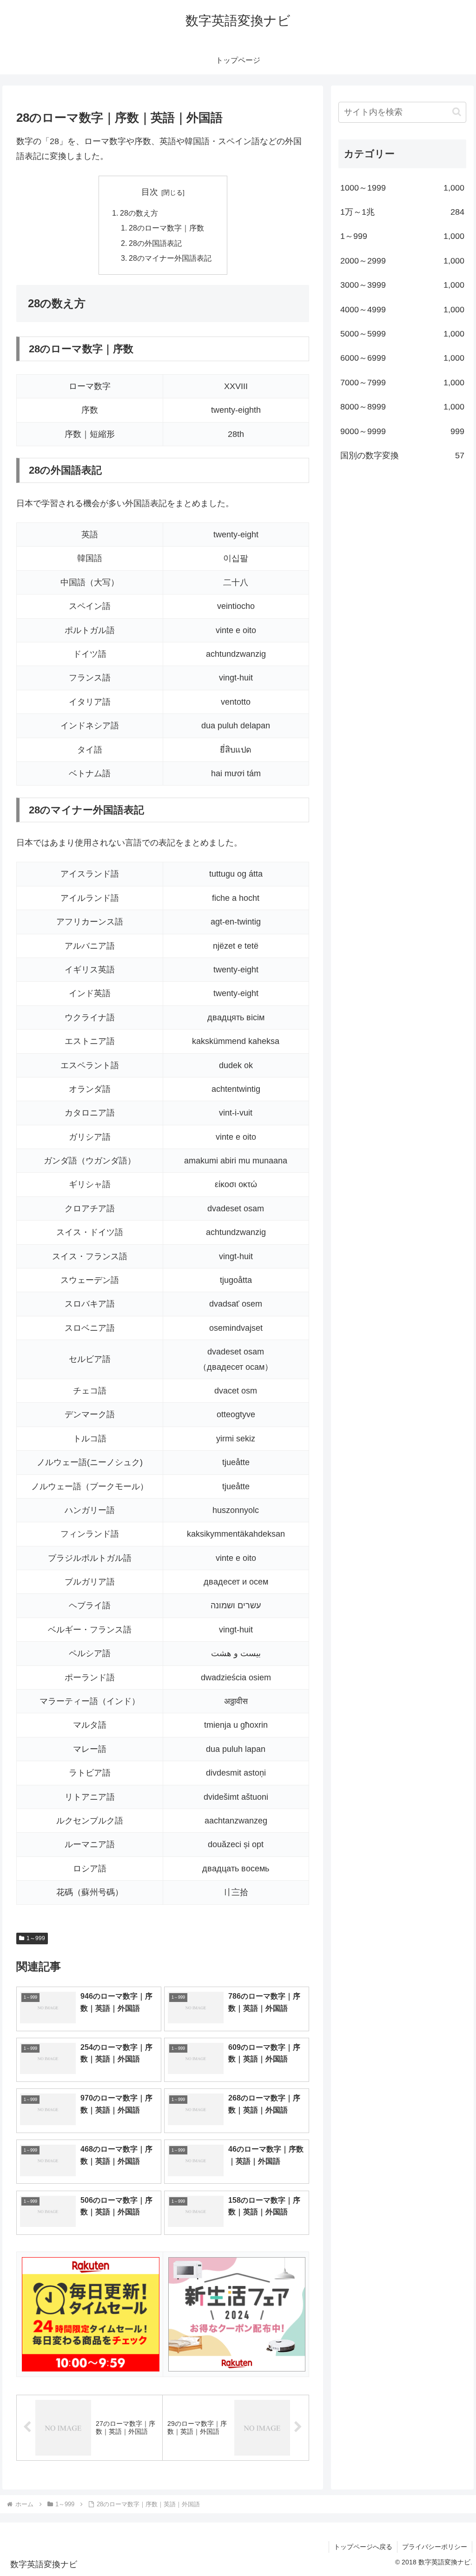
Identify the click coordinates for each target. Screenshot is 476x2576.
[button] (457, 112)
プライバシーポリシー (435, 2547)
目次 (150, 192)
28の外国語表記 (155, 243)
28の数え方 (139, 213)
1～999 (36, 1938)
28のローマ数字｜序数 (166, 228)
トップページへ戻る (363, 2547)
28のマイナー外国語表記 (170, 258)
